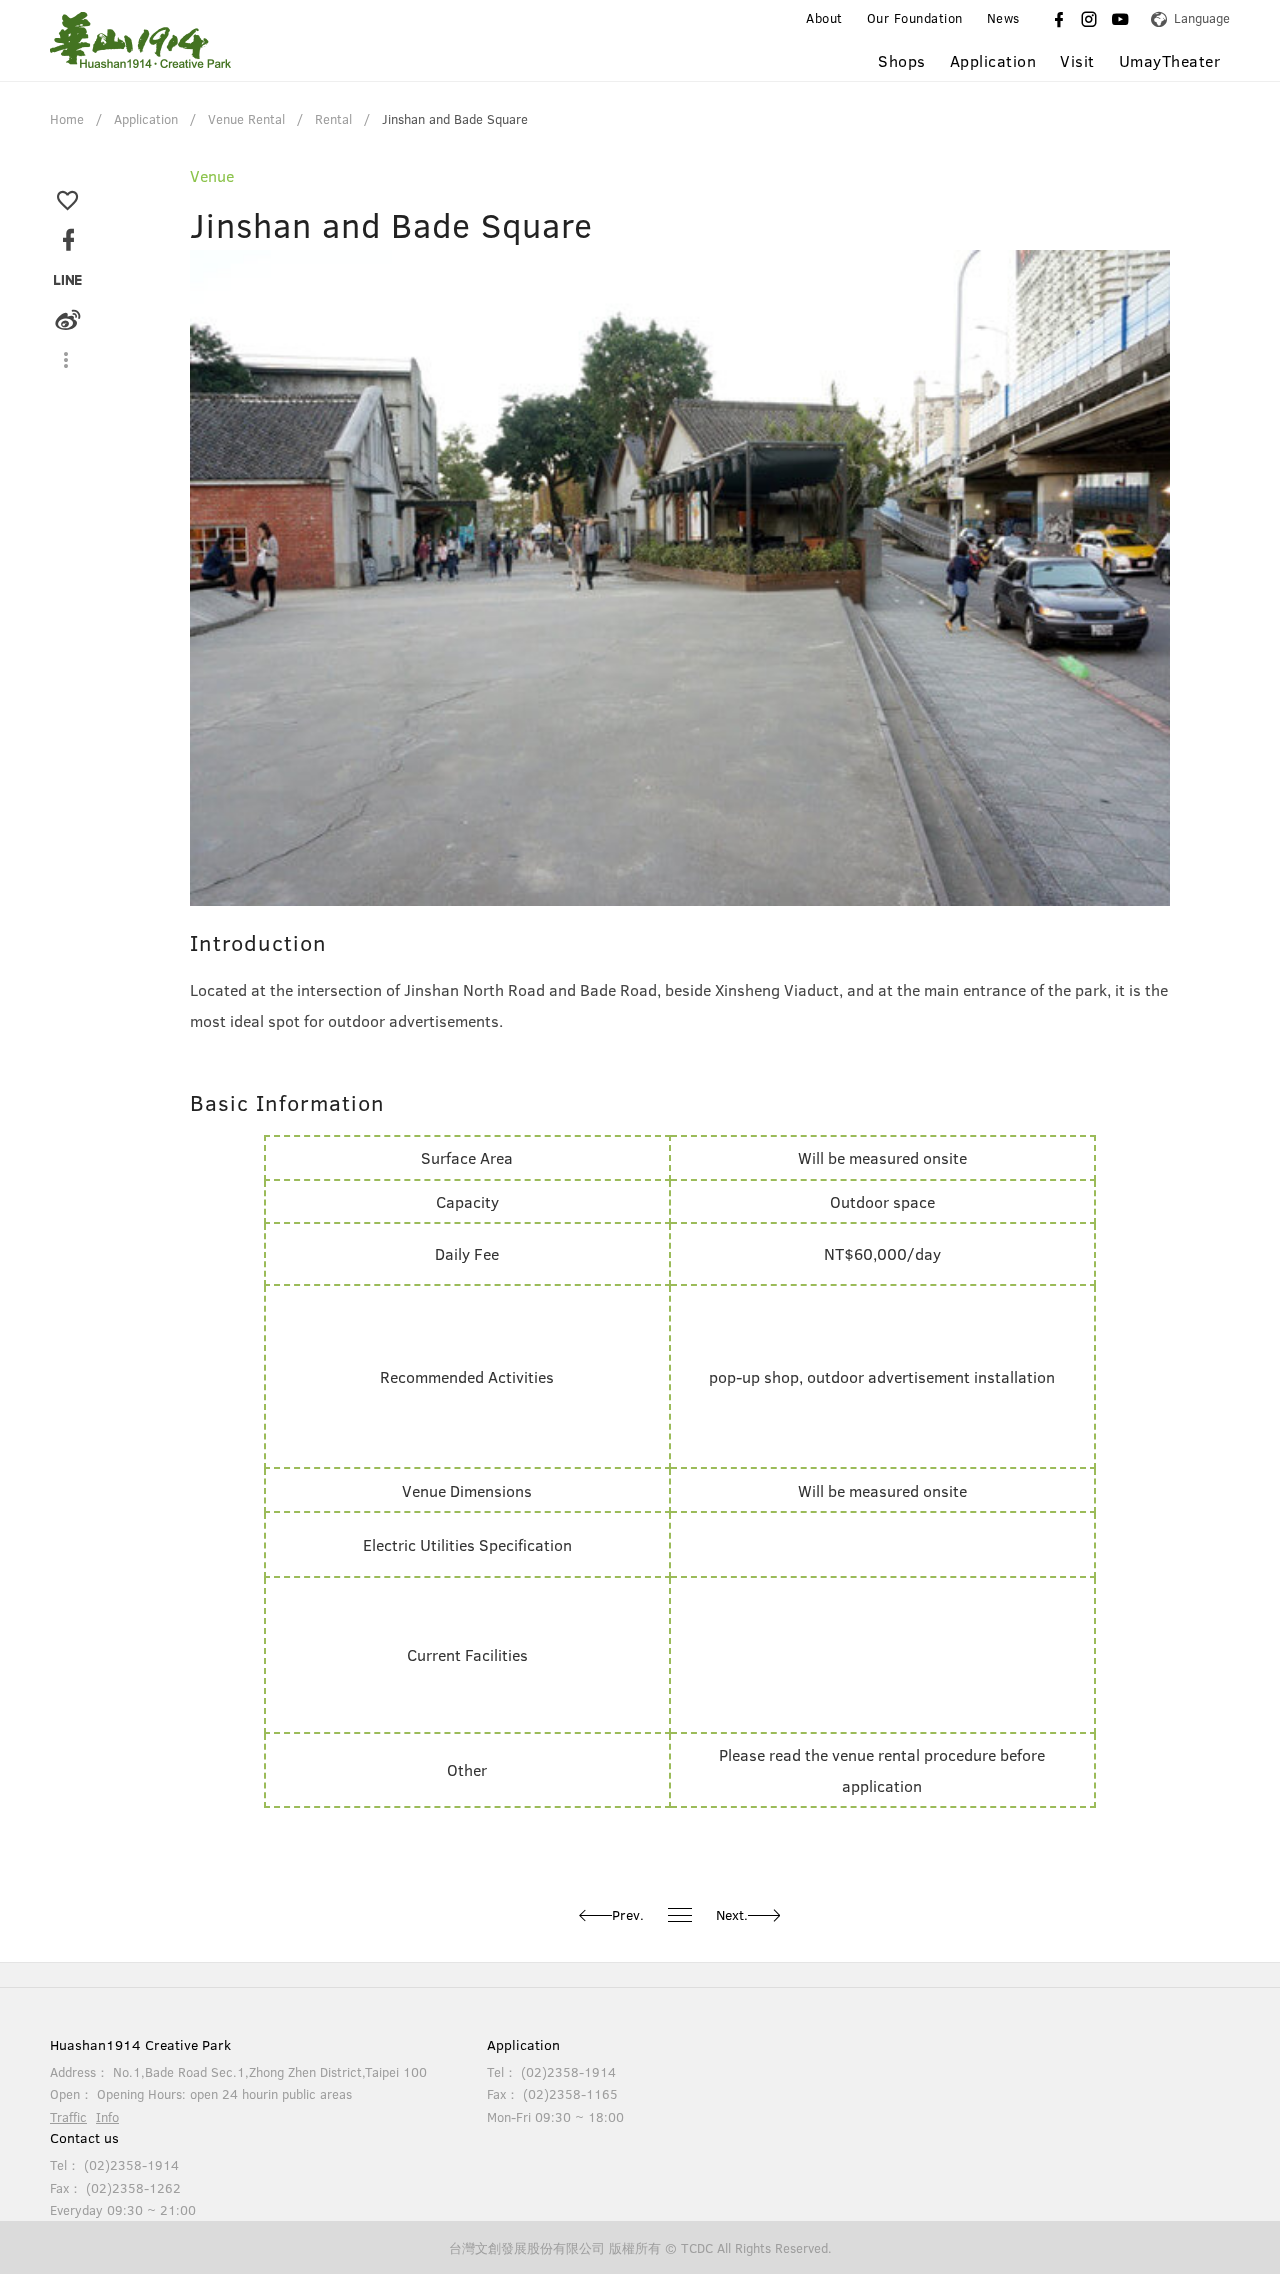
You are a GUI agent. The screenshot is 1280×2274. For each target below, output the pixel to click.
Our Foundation (915, 18)
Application (146, 119)
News (1003, 18)
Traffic (68, 2117)
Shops (902, 61)
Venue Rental (246, 119)
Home (67, 119)
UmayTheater (1170, 61)
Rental (333, 119)
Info (107, 2117)
